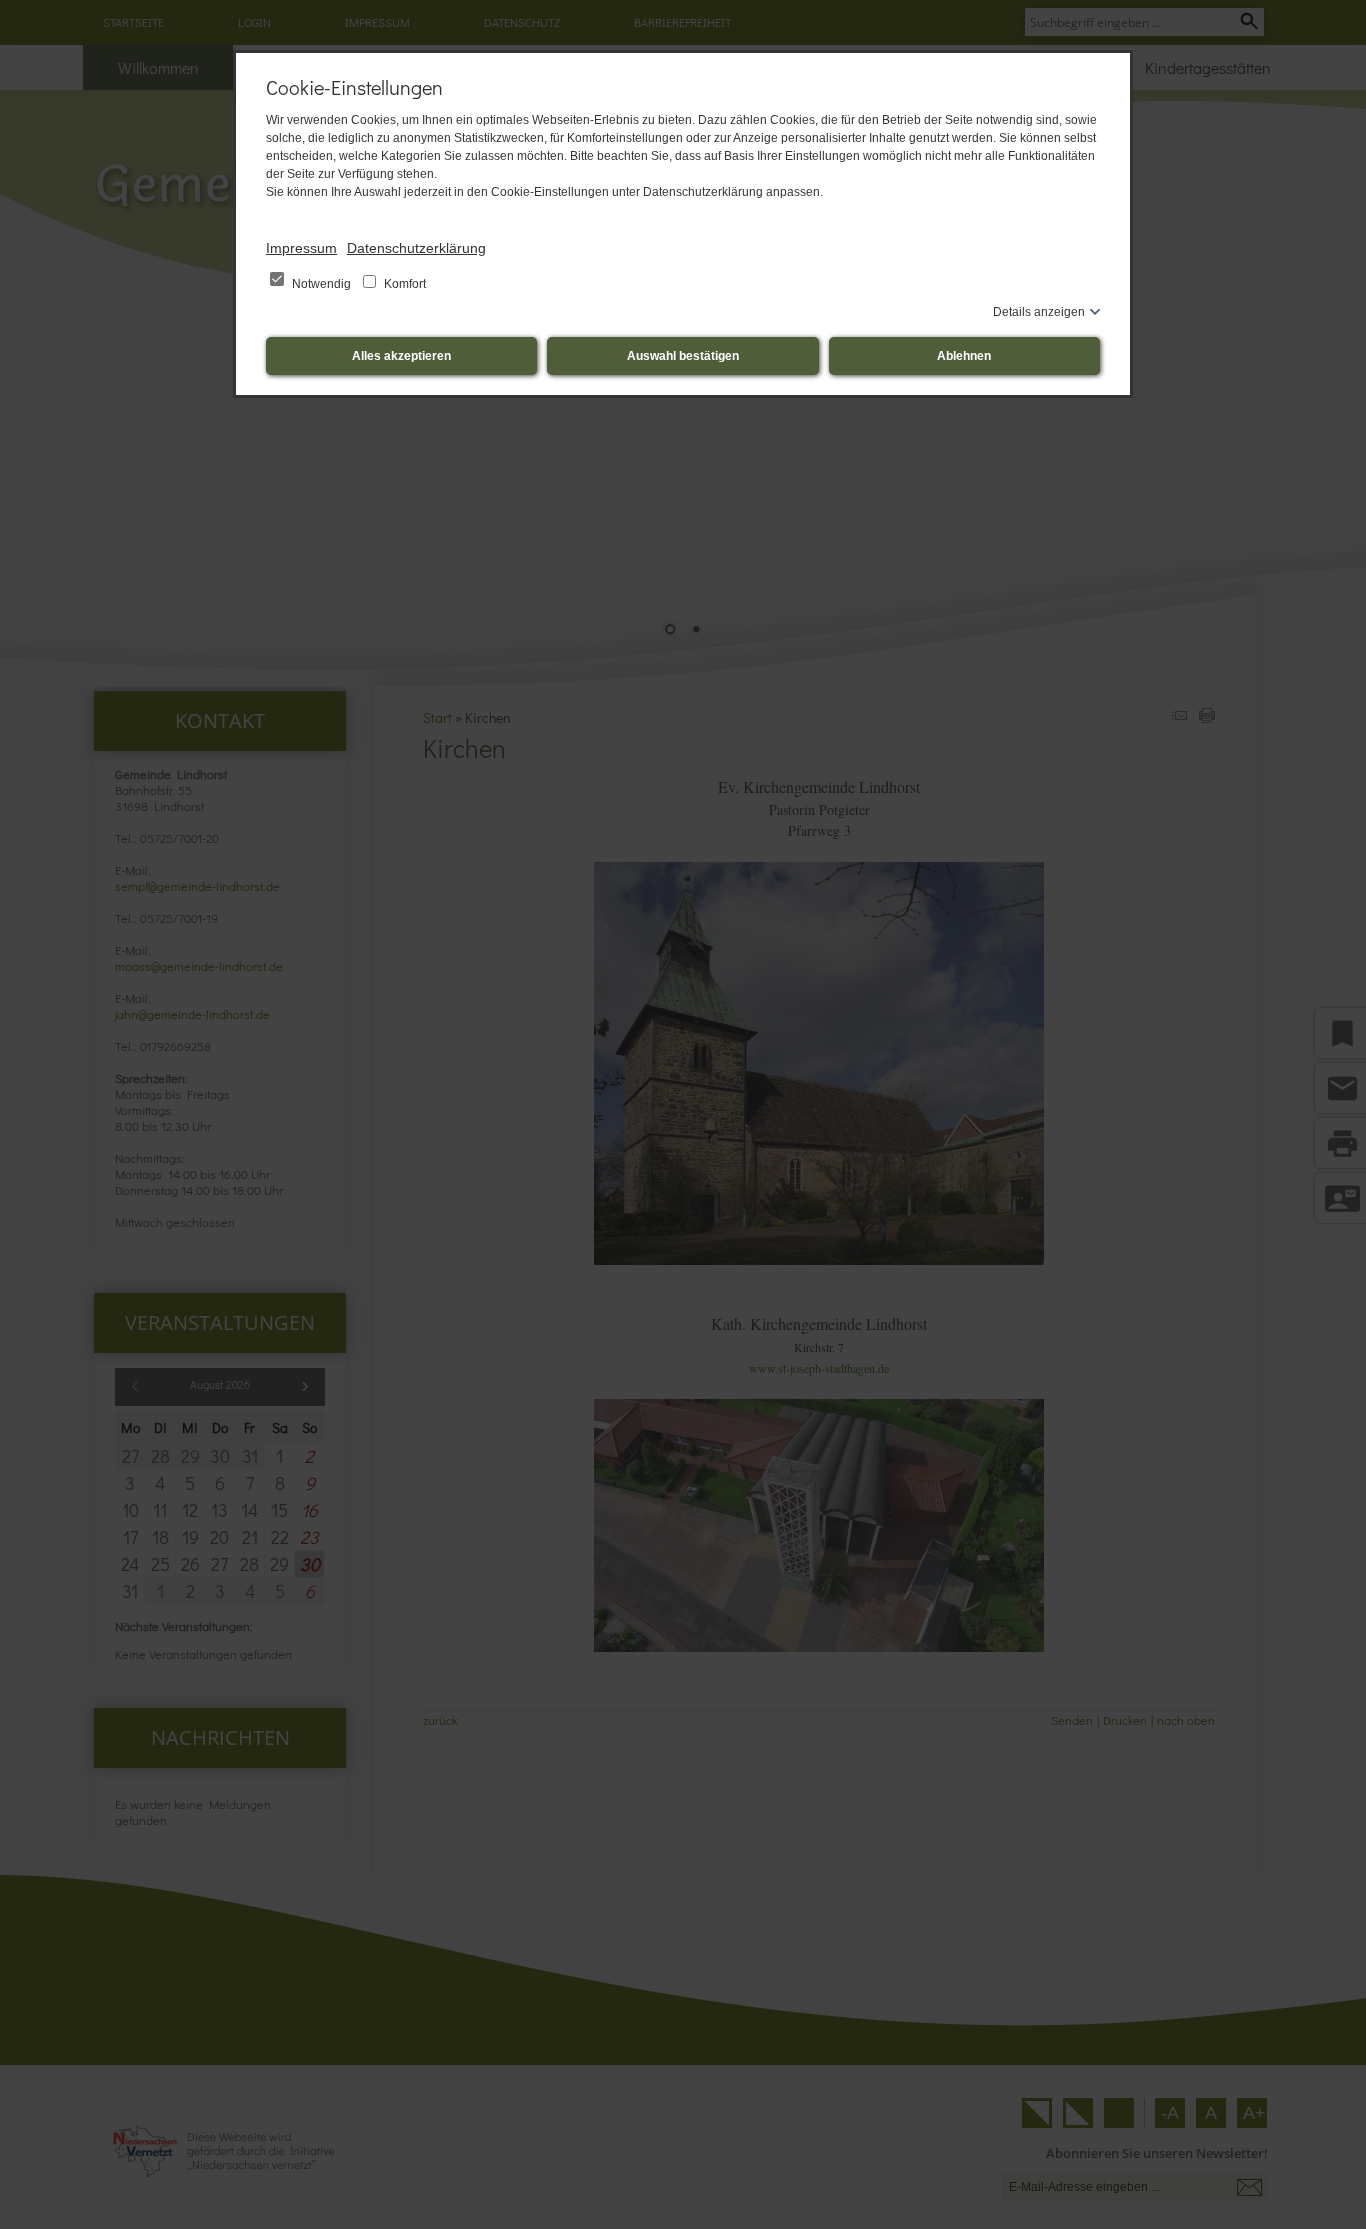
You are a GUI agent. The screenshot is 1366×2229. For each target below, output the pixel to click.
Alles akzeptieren (401, 356)
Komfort (403, 284)
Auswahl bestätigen (683, 356)
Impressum (301, 248)
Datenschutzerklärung (416, 248)
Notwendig (321, 284)
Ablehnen (964, 356)
